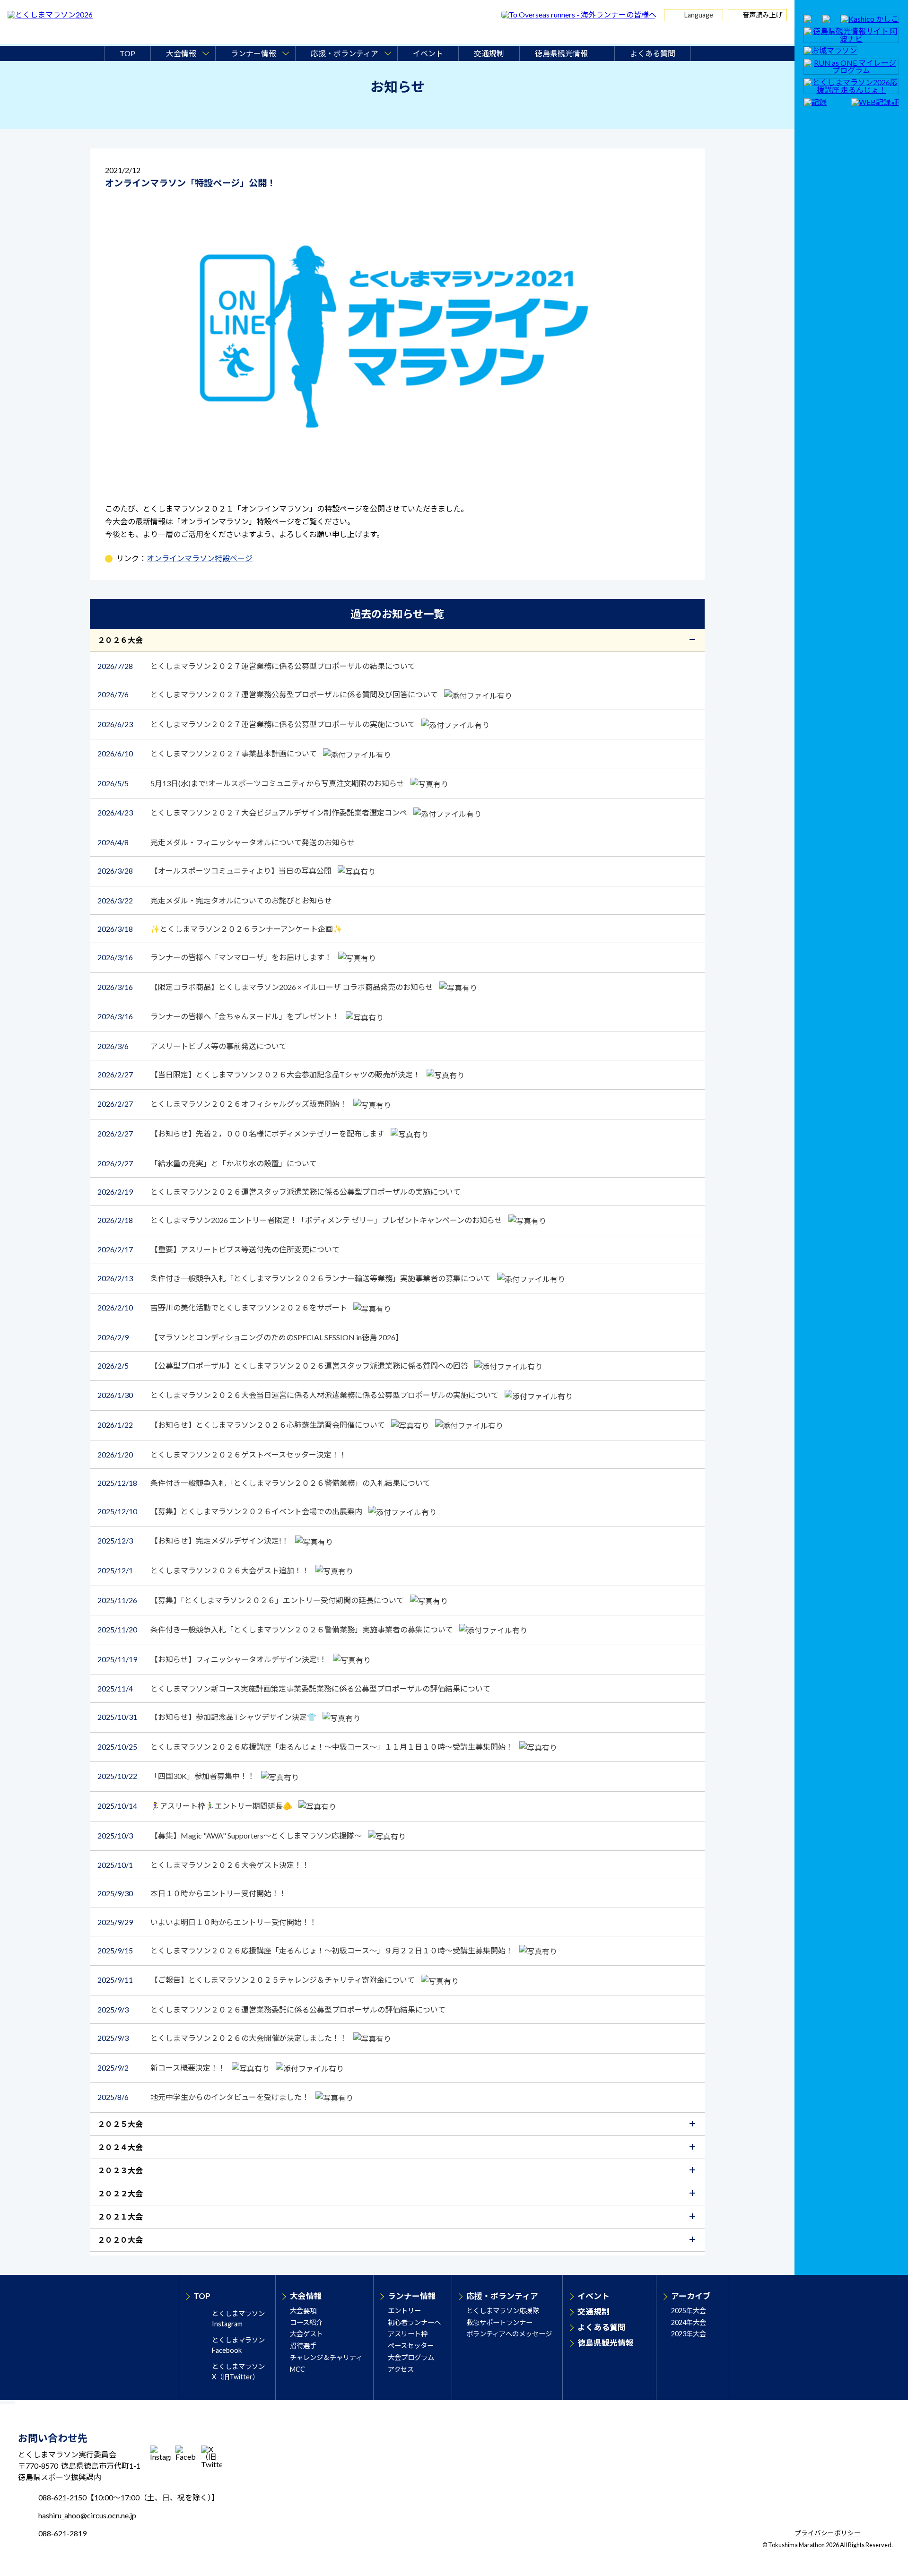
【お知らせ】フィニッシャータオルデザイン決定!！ (213, 1659)
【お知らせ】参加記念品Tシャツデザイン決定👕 (208, 1717)
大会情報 (306, 2296)
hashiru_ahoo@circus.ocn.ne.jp (87, 2515)
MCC (297, 2369)
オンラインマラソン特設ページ (200, 558)
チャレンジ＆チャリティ (326, 2357)
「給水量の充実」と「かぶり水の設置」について (207, 1163)
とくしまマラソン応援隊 (503, 2311)
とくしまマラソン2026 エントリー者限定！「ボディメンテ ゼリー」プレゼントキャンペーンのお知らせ (301, 1220)
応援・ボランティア (502, 2296)
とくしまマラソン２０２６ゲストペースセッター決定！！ (222, 1454)
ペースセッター (411, 2346)
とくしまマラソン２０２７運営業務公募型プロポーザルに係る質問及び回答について (268, 694)
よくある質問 (653, 53)
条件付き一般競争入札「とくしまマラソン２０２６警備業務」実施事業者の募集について (276, 1629)
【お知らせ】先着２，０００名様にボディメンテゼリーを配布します (242, 1133)
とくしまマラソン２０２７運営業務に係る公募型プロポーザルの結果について (256, 666)
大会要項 (303, 2311)
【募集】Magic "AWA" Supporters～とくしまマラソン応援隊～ (230, 1835)
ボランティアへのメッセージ (509, 2334)
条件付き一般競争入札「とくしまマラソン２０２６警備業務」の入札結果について (264, 1483)
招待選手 (303, 2346)
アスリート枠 (408, 2334)
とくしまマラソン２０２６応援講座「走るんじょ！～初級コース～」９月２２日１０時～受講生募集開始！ (306, 1950)
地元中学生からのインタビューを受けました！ (204, 2097)
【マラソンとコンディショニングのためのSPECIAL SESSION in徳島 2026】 (250, 1337)
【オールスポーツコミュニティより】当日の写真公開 (215, 871)
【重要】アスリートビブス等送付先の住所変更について (218, 1249)
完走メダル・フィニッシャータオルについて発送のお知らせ (226, 842)
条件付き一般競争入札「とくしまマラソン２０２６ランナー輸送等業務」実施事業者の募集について (295, 1278)
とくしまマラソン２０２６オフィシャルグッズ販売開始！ (223, 1104)
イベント (428, 53)
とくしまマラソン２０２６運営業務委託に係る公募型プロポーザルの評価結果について (271, 2009)
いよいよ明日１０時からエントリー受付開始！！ (207, 1922)
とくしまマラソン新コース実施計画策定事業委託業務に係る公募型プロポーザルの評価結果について (294, 1688)
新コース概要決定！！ (162, 2068)
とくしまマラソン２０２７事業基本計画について (208, 753)
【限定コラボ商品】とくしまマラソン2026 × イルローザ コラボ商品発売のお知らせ (266, 987)
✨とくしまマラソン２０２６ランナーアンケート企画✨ (220, 929)
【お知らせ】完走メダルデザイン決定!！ (194, 1540)
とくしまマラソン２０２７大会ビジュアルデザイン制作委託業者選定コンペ (253, 812)
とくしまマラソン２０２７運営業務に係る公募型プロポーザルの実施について (257, 724)
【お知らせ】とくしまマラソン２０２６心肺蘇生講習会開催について (242, 1425)
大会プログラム (411, 2357)
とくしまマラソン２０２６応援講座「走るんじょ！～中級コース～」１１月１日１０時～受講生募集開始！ (306, 1747)
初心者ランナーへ (414, 2322)
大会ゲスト (306, 2334)
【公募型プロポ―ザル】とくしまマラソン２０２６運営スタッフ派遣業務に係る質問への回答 (284, 1366)
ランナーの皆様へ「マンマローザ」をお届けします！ (215, 957)
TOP (127, 53)
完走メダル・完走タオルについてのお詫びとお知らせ (215, 900)
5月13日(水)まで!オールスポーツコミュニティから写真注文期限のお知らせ (252, 783)
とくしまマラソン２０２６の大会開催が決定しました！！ (223, 2038)
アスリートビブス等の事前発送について (192, 1046)
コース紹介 (306, 2322)
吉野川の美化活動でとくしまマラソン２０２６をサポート (223, 1307)
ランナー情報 (412, 2296)
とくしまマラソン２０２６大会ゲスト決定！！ (203, 1865)
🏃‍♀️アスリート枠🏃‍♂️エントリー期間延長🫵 (196, 1806)
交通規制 (489, 53)
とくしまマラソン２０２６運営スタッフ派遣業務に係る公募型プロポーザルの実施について (279, 1192)
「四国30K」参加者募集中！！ (177, 1776)
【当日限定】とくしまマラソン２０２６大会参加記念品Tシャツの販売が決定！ (260, 1074)
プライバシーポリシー (828, 2533)
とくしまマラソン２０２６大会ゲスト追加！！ (204, 1570)
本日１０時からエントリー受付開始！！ (192, 1893)
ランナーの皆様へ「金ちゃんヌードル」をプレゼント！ (219, 1016)
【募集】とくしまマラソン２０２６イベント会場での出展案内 (231, 1511)
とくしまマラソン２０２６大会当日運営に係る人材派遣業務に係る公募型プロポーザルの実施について (299, 1395)
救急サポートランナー (499, 2322)
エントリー (404, 2311)
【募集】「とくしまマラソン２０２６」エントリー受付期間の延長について (251, 1600)
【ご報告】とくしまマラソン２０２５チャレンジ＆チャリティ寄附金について (257, 1980)
